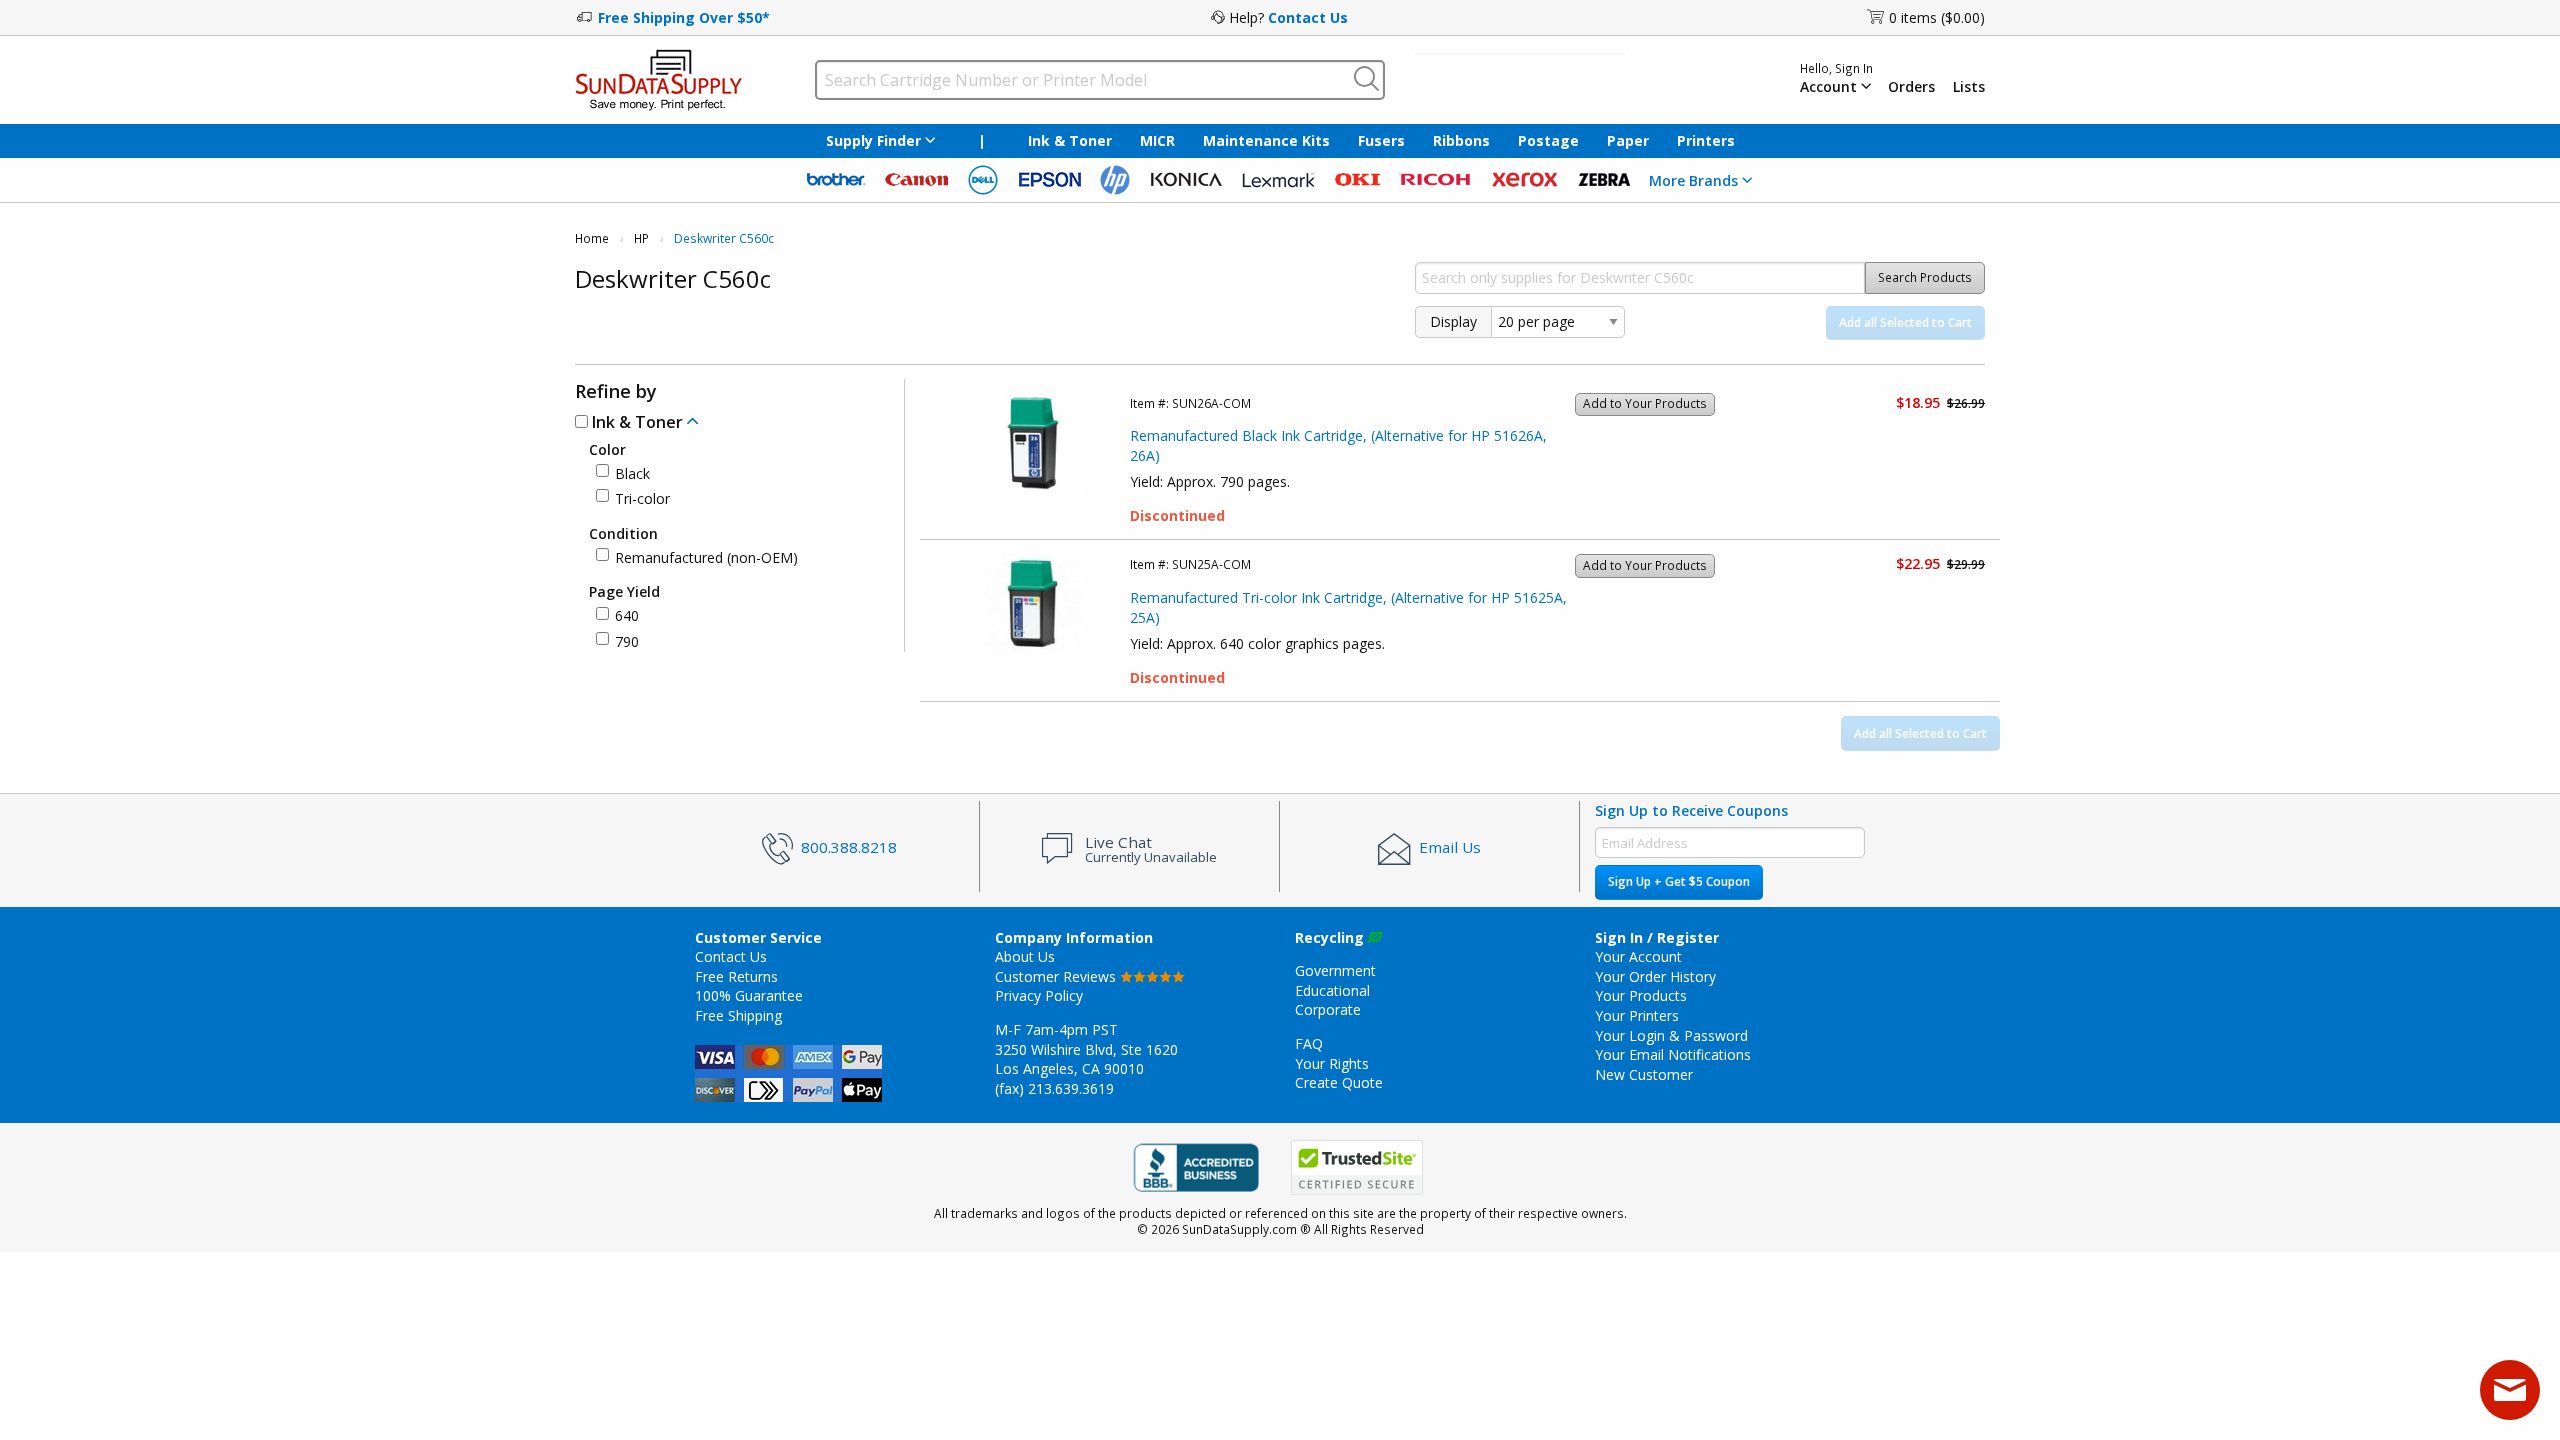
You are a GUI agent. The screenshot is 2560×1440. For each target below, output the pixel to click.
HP (641, 238)
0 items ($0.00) (1937, 17)
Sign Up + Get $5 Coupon (1679, 881)
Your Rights (1332, 1063)
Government (1335, 970)
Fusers (1381, 140)
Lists (1969, 87)
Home (592, 238)
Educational (1332, 990)
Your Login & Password (1671, 1035)
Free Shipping (738, 1015)
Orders (1911, 87)
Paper (1628, 140)
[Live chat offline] (2510, 1390)
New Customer (1644, 1074)
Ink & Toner (1070, 140)
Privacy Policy (1039, 995)
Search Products (1925, 277)
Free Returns (736, 976)
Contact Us (1308, 17)
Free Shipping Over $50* (684, 17)
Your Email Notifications (1673, 1054)
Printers (1706, 140)
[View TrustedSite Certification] (1357, 1167)
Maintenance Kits (1266, 140)
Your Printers (1637, 1015)
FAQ (1309, 1043)
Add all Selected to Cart (1905, 322)
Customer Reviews (1057, 976)
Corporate (1328, 1009)
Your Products (1641, 995)
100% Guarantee (749, 995)
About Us (1025, 956)
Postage (1548, 140)
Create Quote (1339, 1082)
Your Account (1638, 956)
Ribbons (1461, 140)
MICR (1157, 140)
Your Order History (1655, 976)
